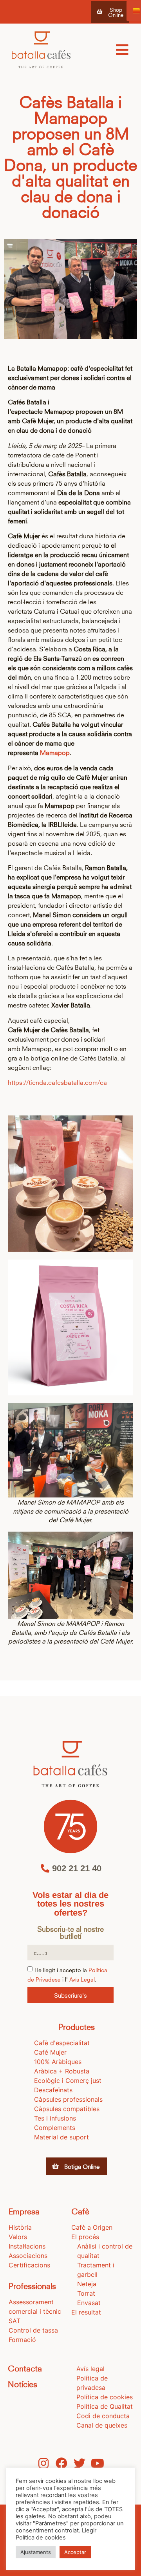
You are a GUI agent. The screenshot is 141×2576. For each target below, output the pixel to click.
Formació (22, 2340)
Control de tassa (33, 2330)
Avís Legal (82, 1979)
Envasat (89, 2303)
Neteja (87, 2284)
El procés (85, 2237)
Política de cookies (105, 2397)
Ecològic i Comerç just (68, 2081)
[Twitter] (80, 2463)
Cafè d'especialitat (62, 2043)
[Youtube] (98, 2463)
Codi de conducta (103, 2416)
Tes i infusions (55, 2118)
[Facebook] (61, 2463)
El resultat (86, 2312)
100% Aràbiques (58, 2062)
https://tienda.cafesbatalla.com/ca (57, 1082)
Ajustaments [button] (36, 2552)
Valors (18, 2237)
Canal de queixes (102, 2425)
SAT (14, 2321)
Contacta (25, 2368)
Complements (55, 2128)
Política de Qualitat (105, 2406)
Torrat (86, 2293)
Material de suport (61, 2137)
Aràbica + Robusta (62, 2071)
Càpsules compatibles (67, 2109)
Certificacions (29, 2265)
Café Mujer (50, 2052)
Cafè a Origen (92, 2227)
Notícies (23, 2383)
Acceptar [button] (75, 2552)
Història (20, 2227)
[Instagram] (43, 2463)
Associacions (28, 2256)
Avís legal (90, 2369)
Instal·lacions (27, 2246)
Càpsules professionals (68, 2099)
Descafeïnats (53, 2090)
